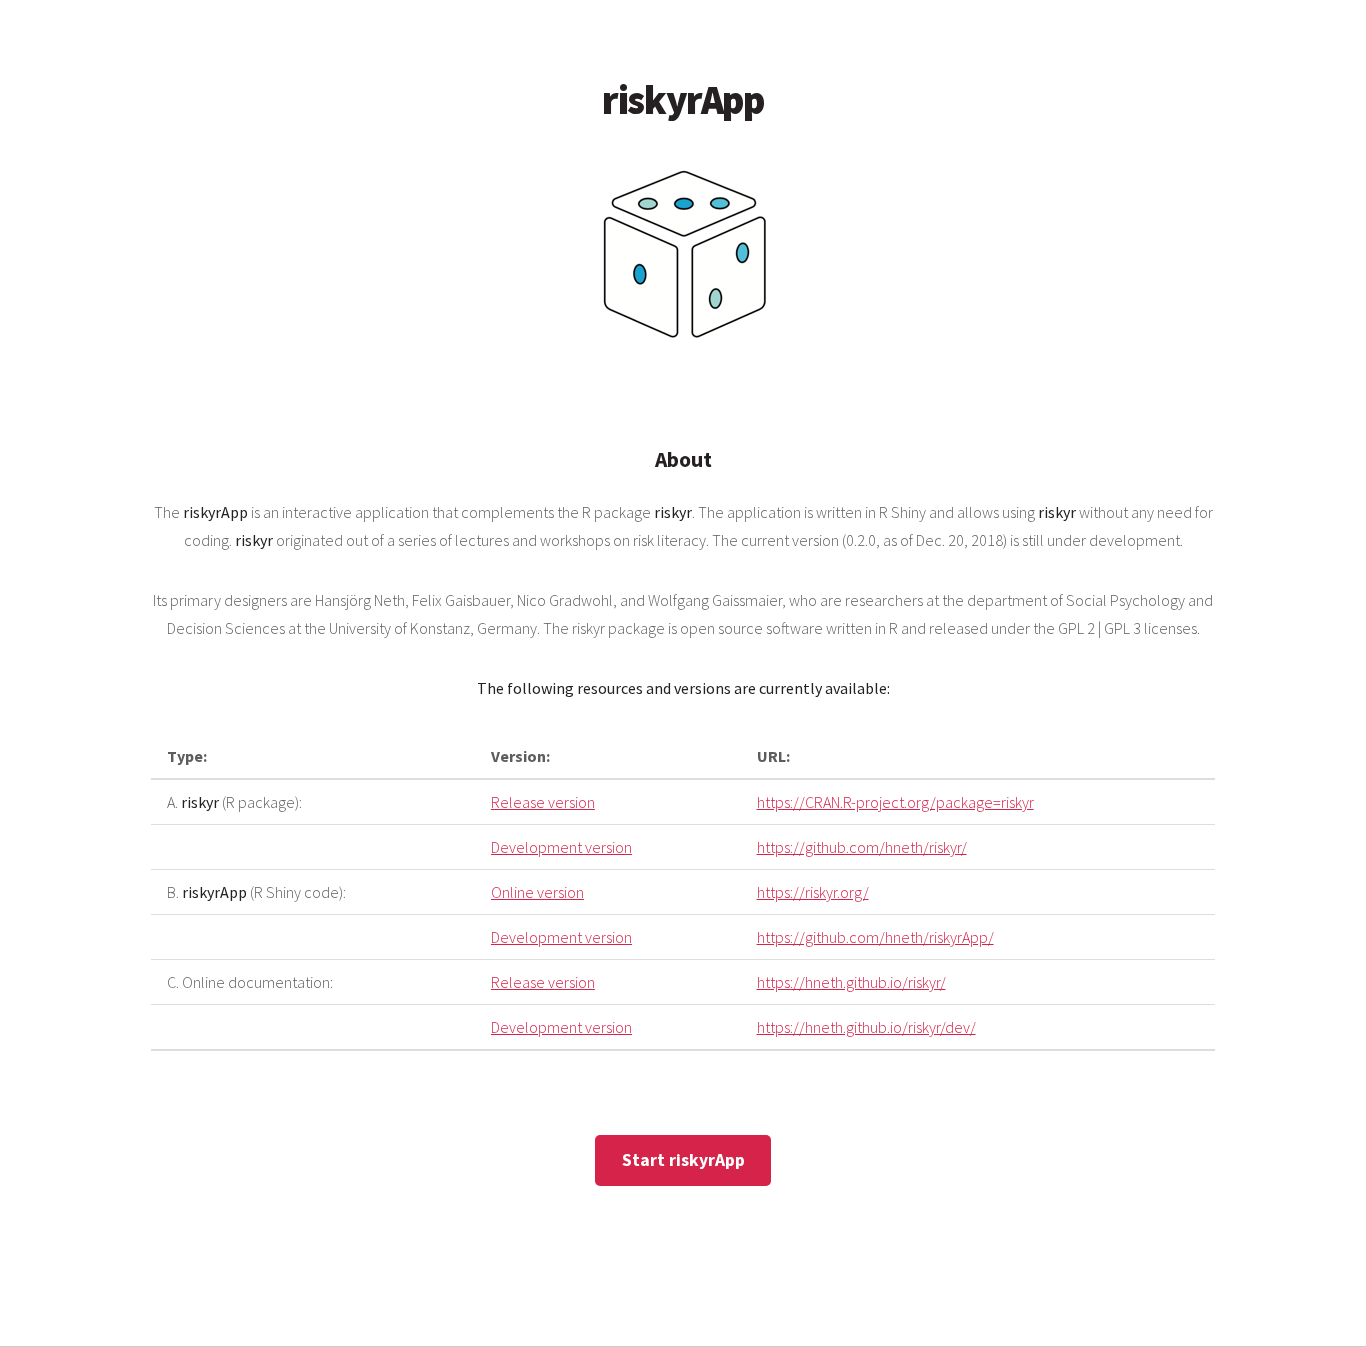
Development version (561, 847)
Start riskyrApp (683, 1160)
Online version (537, 892)
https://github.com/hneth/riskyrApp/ (875, 937)
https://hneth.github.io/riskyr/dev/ (866, 1027)
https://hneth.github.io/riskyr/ (851, 982)
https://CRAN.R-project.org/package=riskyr (895, 802)
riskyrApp (682, 100)
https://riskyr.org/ (813, 892)
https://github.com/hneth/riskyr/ (862, 847)
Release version (543, 802)
